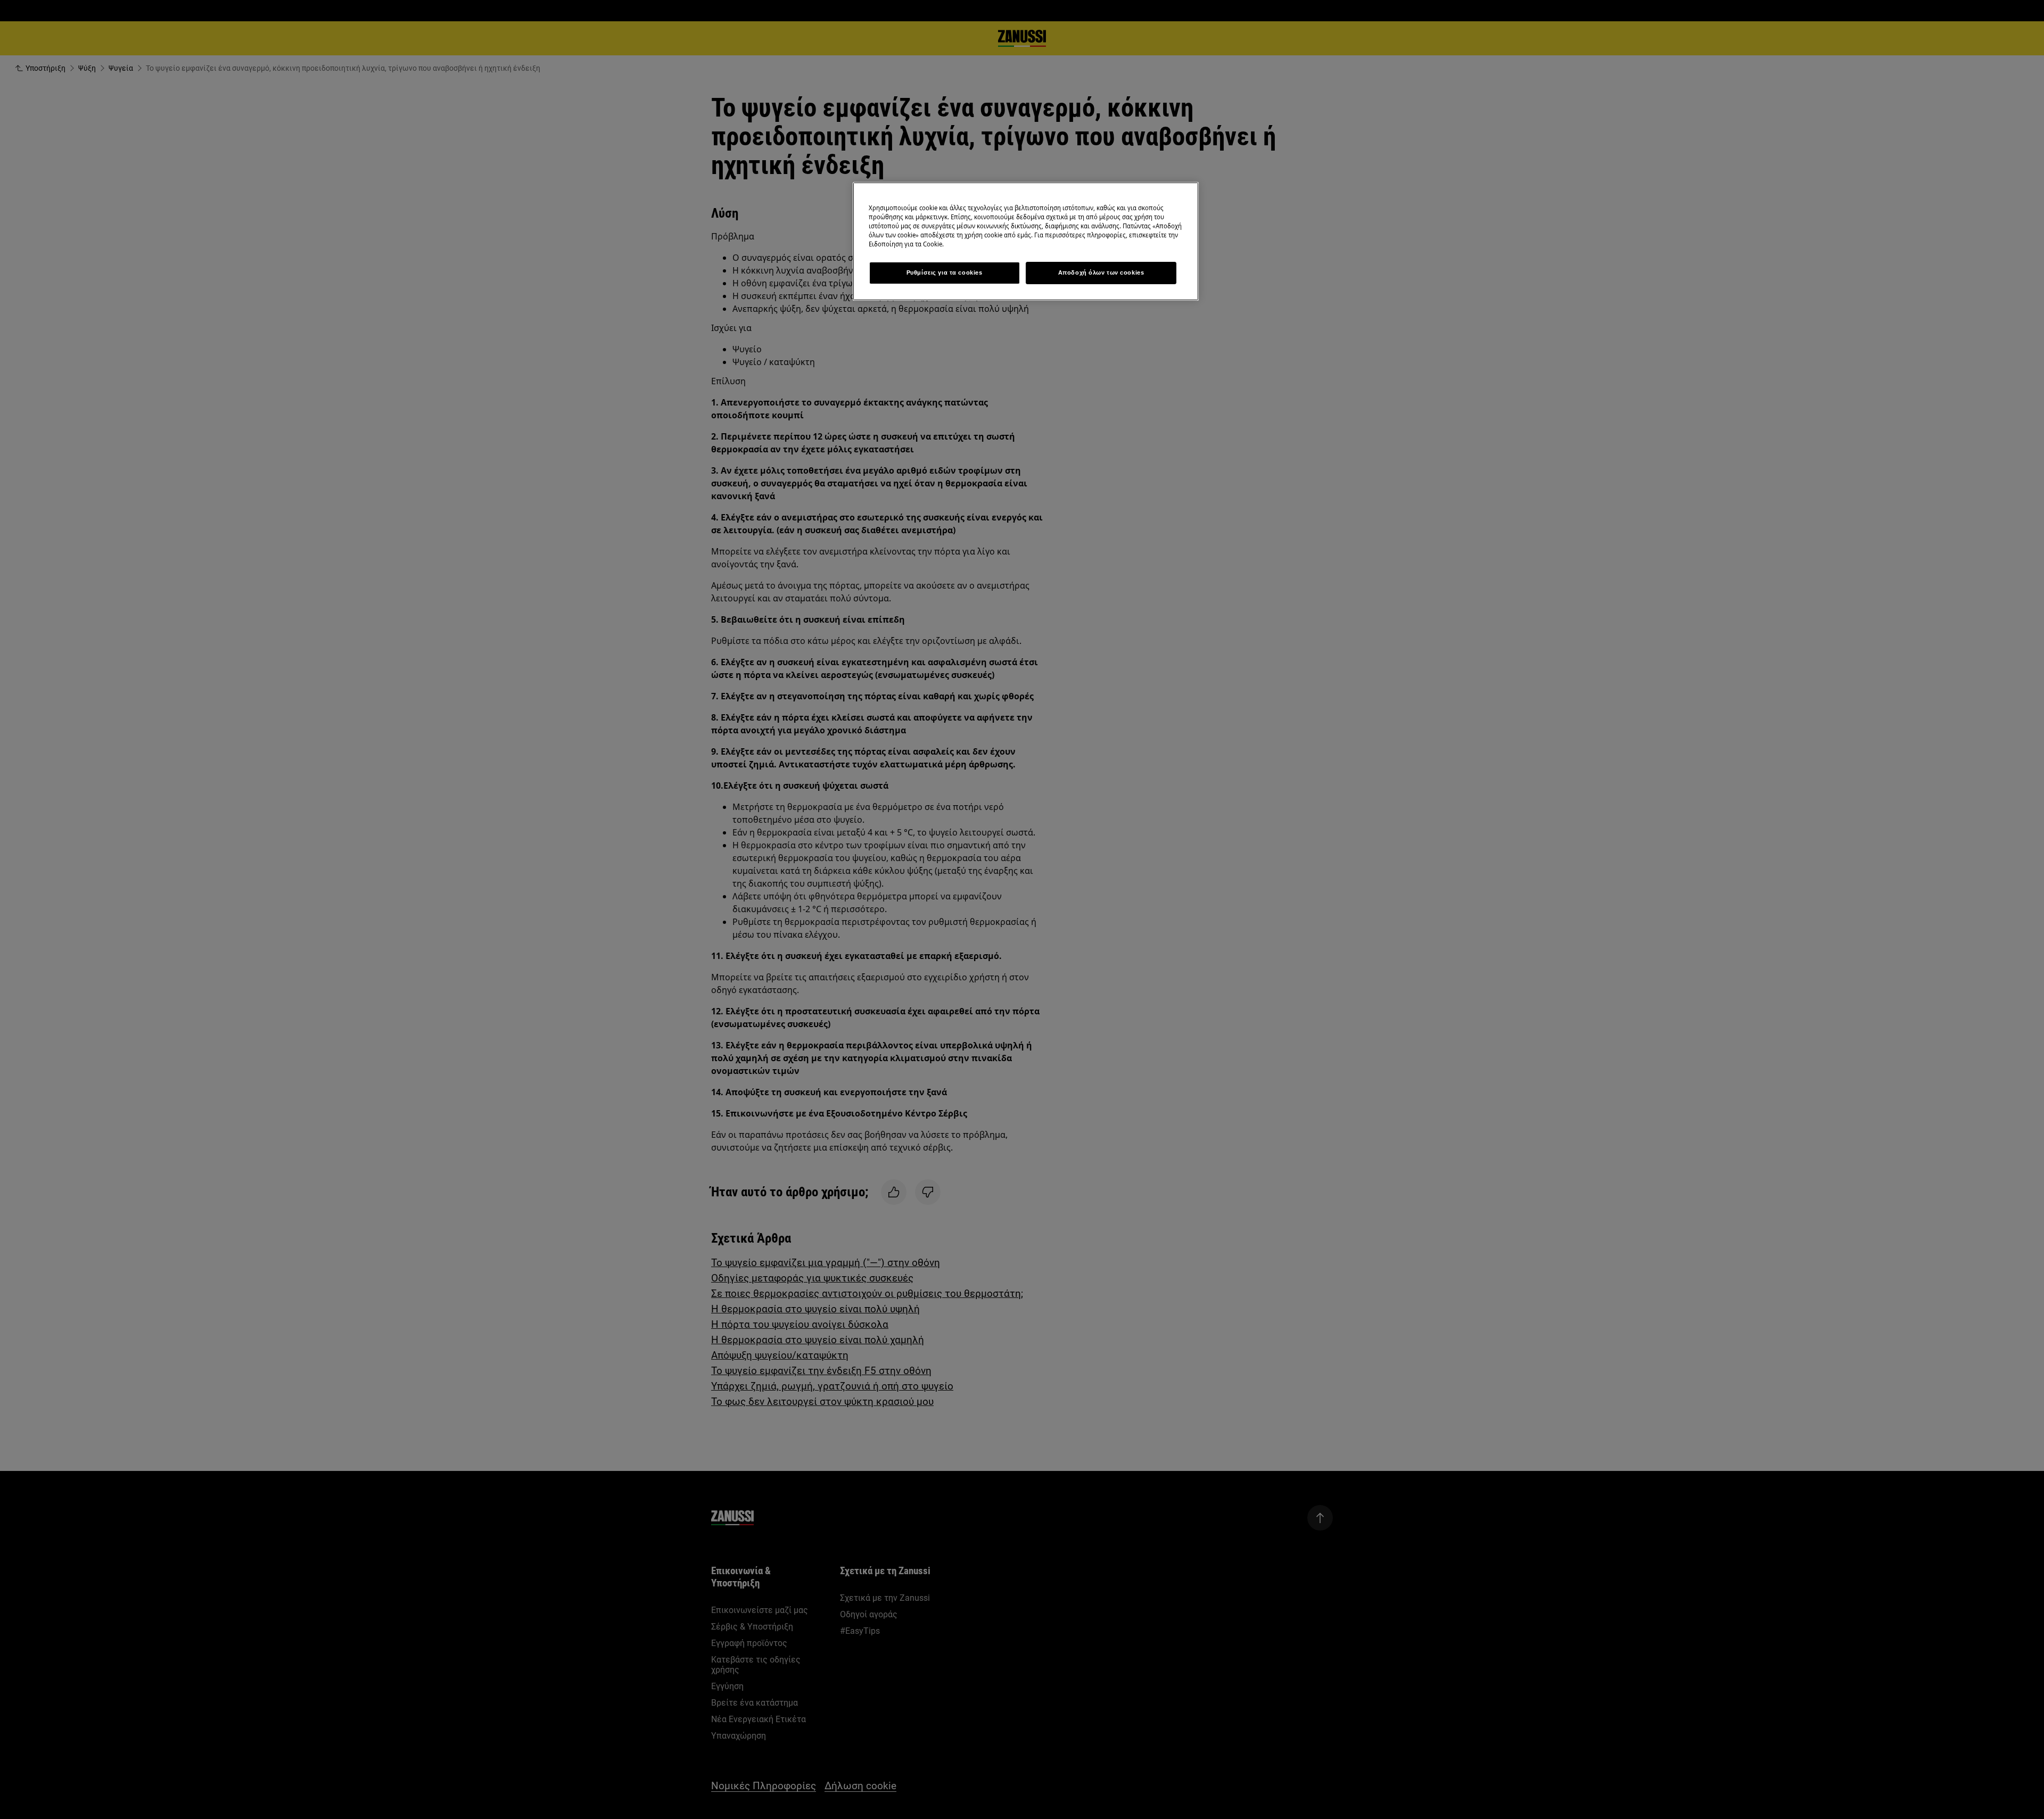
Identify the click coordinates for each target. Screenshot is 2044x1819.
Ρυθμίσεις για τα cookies (945, 272)
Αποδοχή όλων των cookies (1101, 272)
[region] (1026, 241)
